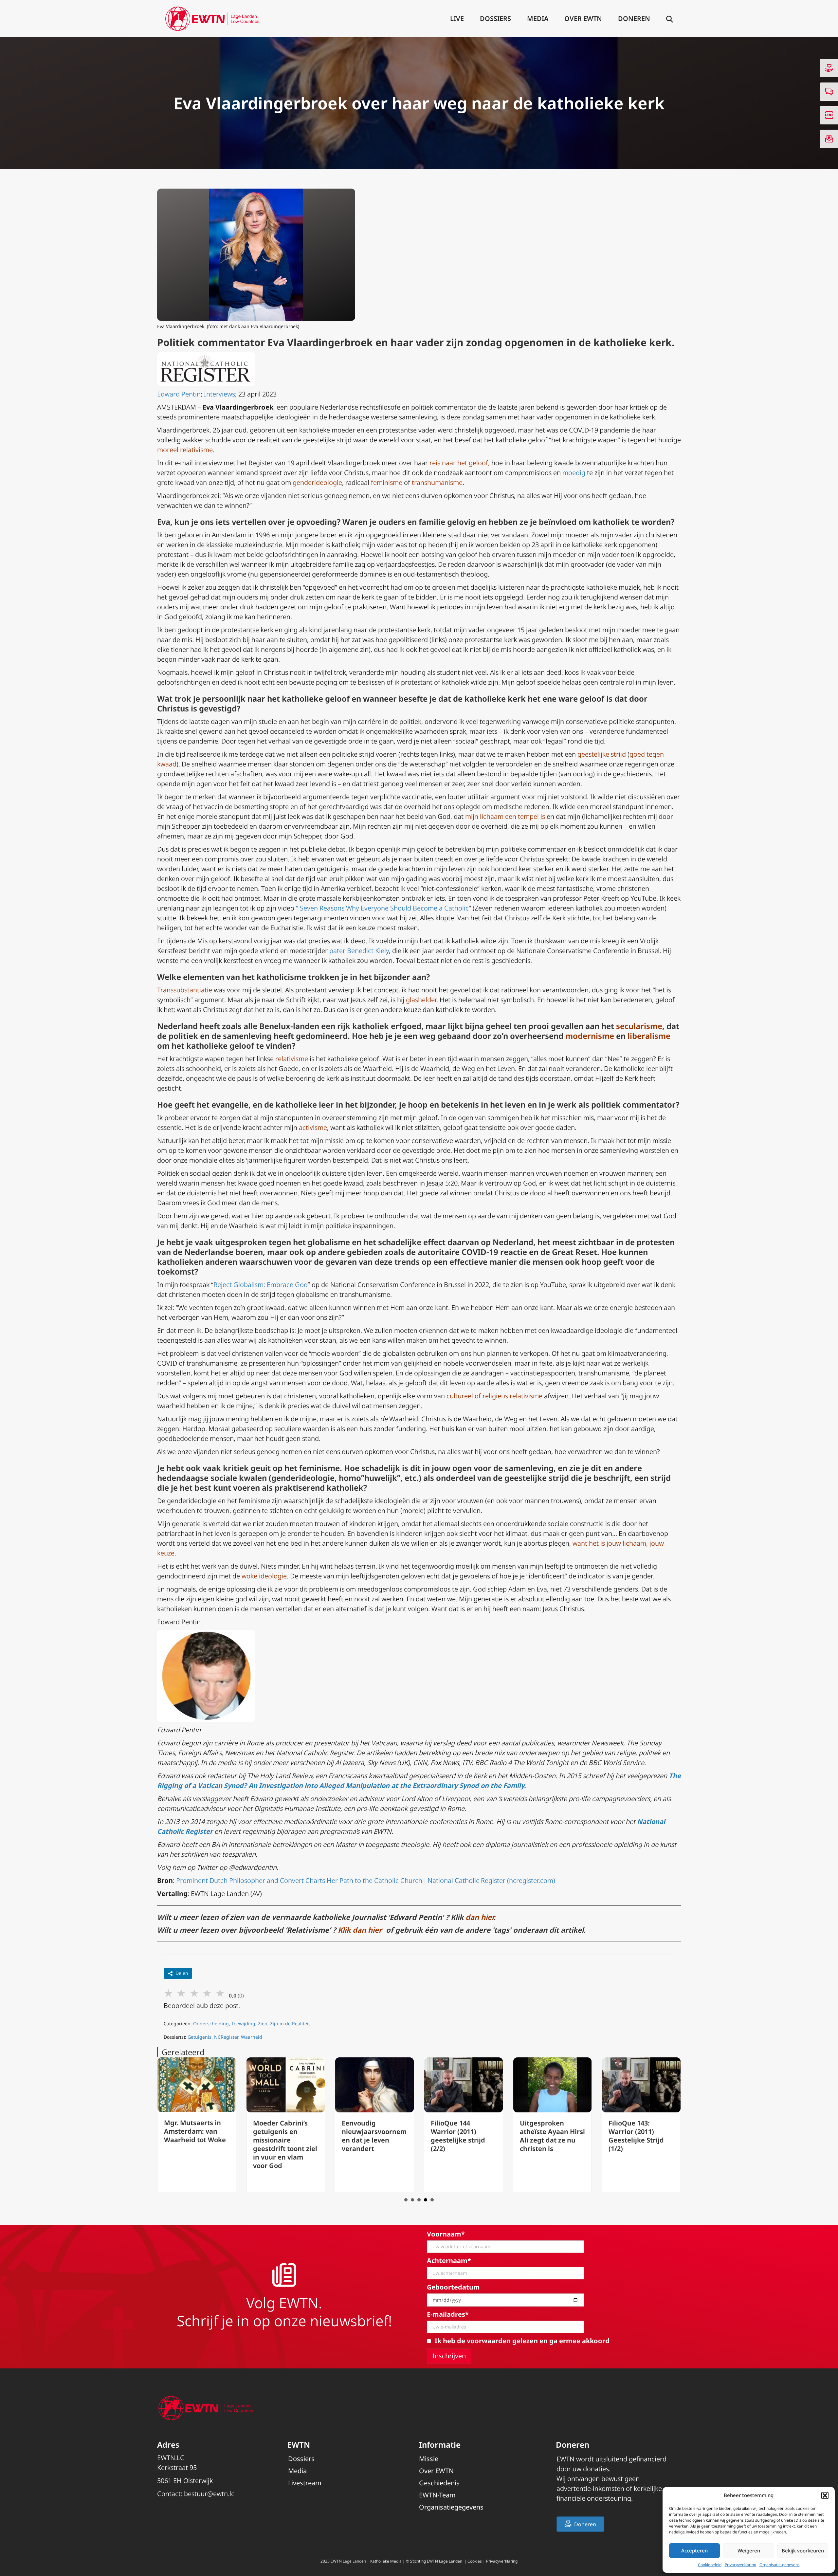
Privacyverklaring (740, 2565)
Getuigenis (200, 2037)
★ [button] (168, 1993)
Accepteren (694, 2550)
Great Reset (574, 1252)
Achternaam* (449, 2261)
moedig (574, 473)
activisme (313, 1127)
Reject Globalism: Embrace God (261, 1285)
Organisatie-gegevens (780, 2565)
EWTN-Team (437, 2495)
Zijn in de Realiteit (290, 2024)
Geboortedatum (453, 2287)
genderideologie (317, 482)
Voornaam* (446, 2234)
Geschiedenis (439, 2483)
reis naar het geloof (459, 463)
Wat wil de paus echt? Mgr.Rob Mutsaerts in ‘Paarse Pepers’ (634, 2136)
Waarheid (252, 2037)
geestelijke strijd (602, 754)
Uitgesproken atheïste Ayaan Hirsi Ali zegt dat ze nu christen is (463, 2136)
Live (457, 18)
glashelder (421, 1000)
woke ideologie (264, 1576)
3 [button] (419, 2200)
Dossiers (495, 18)
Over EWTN (583, 18)
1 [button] (406, 2200)
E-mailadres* (448, 2314)
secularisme (639, 1026)
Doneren (634, 18)
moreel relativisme (185, 450)
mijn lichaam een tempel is (505, 816)
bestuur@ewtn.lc (209, 2494)
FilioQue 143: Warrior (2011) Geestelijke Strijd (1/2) (547, 2136)
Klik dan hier (361, 1930)
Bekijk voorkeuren (803, 2550)
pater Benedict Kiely (359, 951)
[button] (825, 2495)
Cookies (475, 2561)
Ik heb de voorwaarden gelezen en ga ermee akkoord (522, 2341)
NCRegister (226, 2037)
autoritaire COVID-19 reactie (472, 1252)
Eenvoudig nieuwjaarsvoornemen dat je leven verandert (285, 2136)
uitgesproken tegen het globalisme (282, 1242)
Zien (263, 2024)
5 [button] (432, 2200)
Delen (182, 1973)
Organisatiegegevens (451, 2507)
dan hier (480, 1917)
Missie (429, 2459)
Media (538, 18)
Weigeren (749, 2550)
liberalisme (649, 1036)
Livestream (305, 2483)
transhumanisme (437, 482)
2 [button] (412, 2200)
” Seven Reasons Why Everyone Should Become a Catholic (382, 908)
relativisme (292, 1059)
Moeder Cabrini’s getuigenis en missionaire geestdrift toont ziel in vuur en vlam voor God (196, 2144)
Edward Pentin (179, 394)
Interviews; (220, 394)
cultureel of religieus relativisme (494, 1396)
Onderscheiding (211, 2024)
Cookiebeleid (710, 2565)
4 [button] (426, 2200)
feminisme (387, 482)
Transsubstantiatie (185, 990)
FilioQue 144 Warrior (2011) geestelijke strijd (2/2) (369, 2136)
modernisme (590, 1036)
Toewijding (243, 2024)
